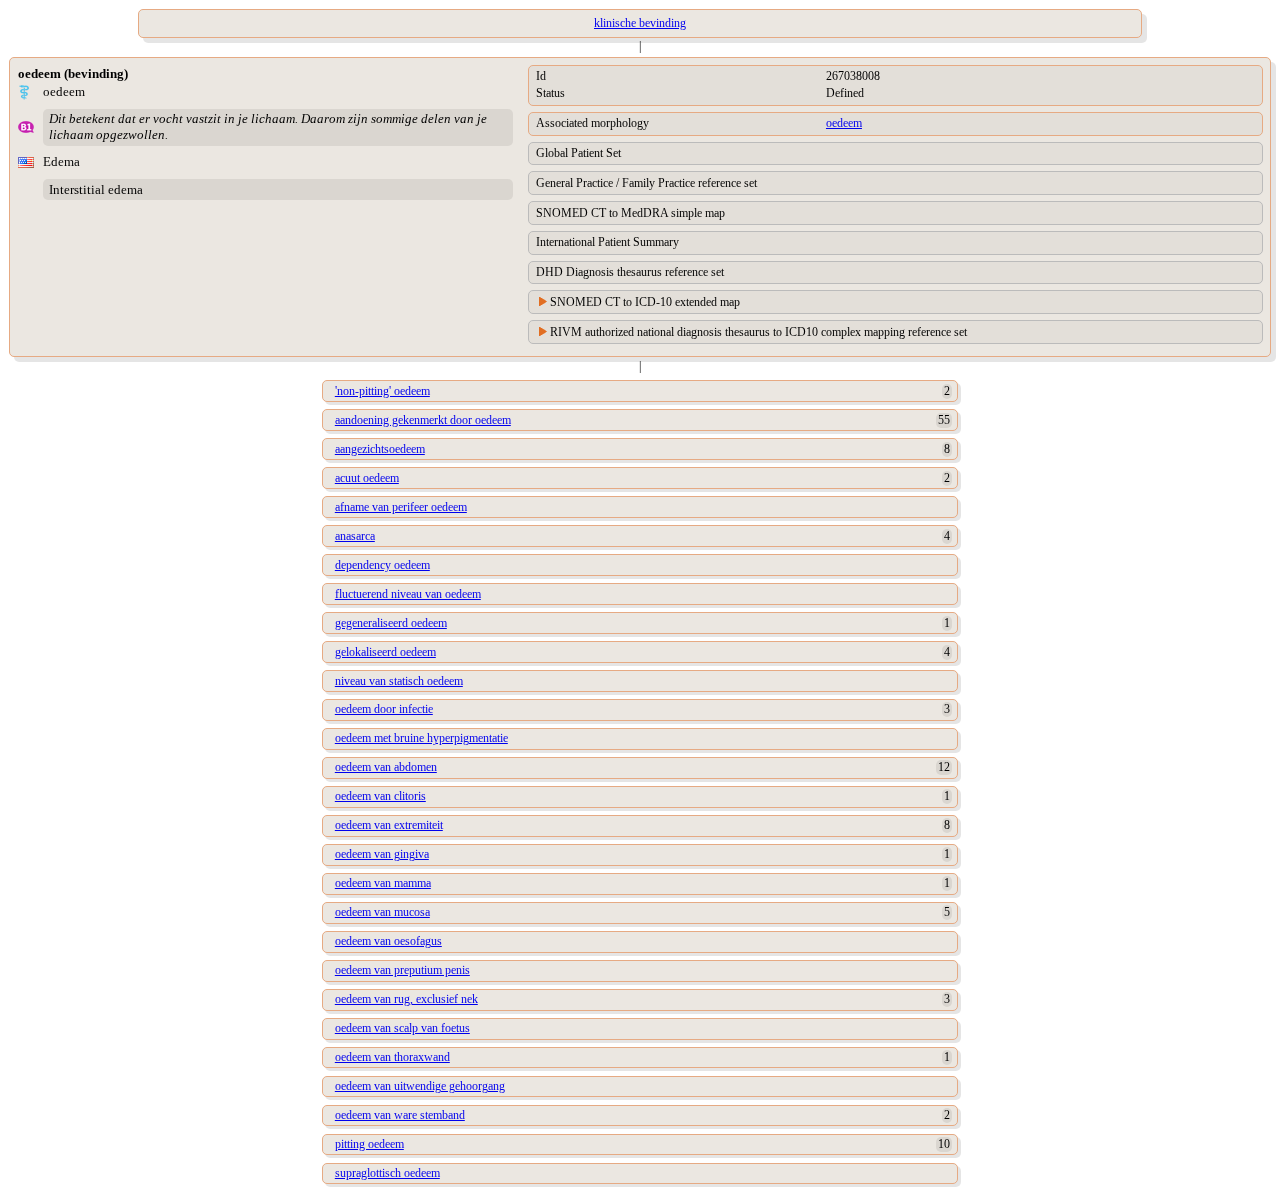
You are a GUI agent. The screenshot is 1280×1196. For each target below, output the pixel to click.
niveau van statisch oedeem (399, 681)
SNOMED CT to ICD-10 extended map (645, 302)
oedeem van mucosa (382, 912)
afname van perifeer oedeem (401, 507)
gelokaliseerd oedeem (385, 652)
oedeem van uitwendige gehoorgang (420, 1086)
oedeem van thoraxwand (392, 1057)
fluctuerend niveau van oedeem (408, 594)
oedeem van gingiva (382, 854)
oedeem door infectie (384, 709)
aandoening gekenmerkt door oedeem (423, 420)
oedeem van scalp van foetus (402, 1028)
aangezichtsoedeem (380, 449)
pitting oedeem (369, 1144)
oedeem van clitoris (380, 796)
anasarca (355, 536)
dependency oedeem (382, 565)
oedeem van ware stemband (400, 1115)
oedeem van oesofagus (388, 941)
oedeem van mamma (383, 883)
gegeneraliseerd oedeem (391, 623)
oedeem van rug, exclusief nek (406, 999)
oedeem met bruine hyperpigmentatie (421, 738)
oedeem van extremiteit (389, 825)
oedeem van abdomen (386, 767)
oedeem (844, 123)
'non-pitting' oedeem (382, 391)
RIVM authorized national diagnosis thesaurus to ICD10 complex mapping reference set (758, 332)
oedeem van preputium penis (402, 970)
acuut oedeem (367, 478)
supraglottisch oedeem (387, 1173)
